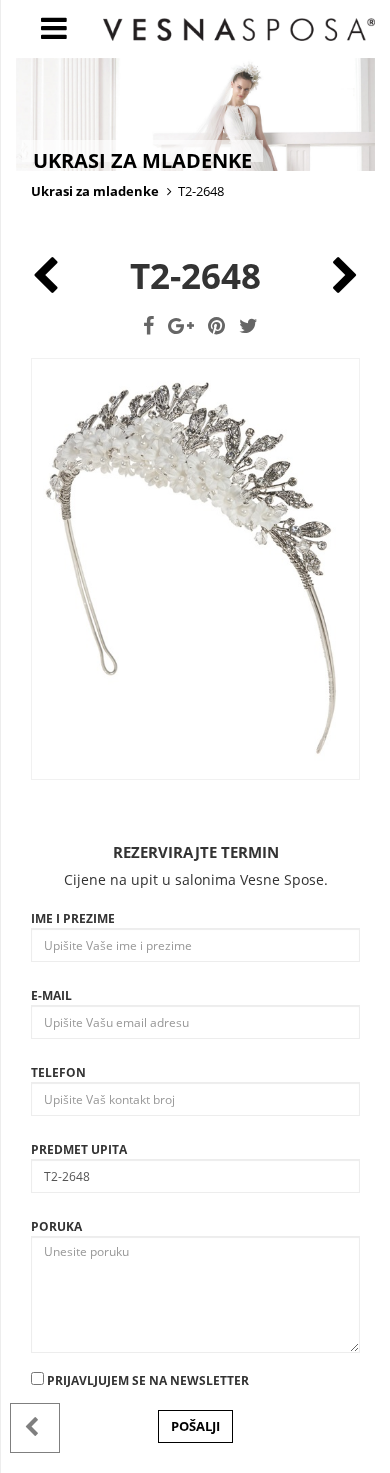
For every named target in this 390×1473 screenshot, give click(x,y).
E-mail (51, 995)
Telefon (58, 1072)
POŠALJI (195, 1426)
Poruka (56, 1226)
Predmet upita (79, 1149)
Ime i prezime (73, 918)
